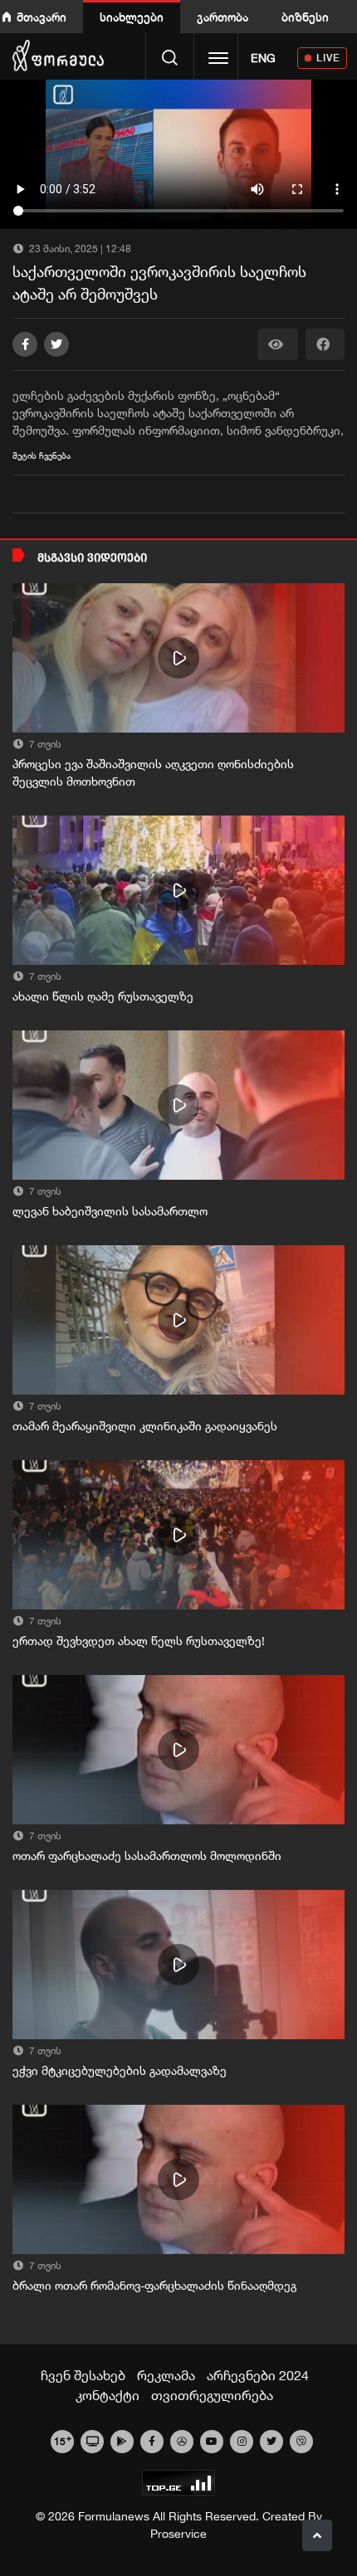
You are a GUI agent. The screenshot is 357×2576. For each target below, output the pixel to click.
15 (63, 2440)
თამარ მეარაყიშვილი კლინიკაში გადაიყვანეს (145, 1426)
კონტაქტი (108, 2395)
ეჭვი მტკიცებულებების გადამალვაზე (120, 2071)
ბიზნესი (305, 17)
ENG (263, 58)
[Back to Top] (317, 2535)
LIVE (328, 58)
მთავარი (42, 17)
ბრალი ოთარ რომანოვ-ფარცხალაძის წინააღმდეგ (154, 2286)
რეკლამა (166, 2375)
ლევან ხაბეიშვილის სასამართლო (110, 1211)
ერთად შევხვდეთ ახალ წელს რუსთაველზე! (139, 1641)
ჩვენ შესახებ (83, 2375)
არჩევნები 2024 (258, 2375)
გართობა (223, 17)
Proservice (178, 2534)
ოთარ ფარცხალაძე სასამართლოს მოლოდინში (147, 1856)
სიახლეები (132, 17)
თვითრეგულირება (212, 2395)
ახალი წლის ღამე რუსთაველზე (103, 996)
